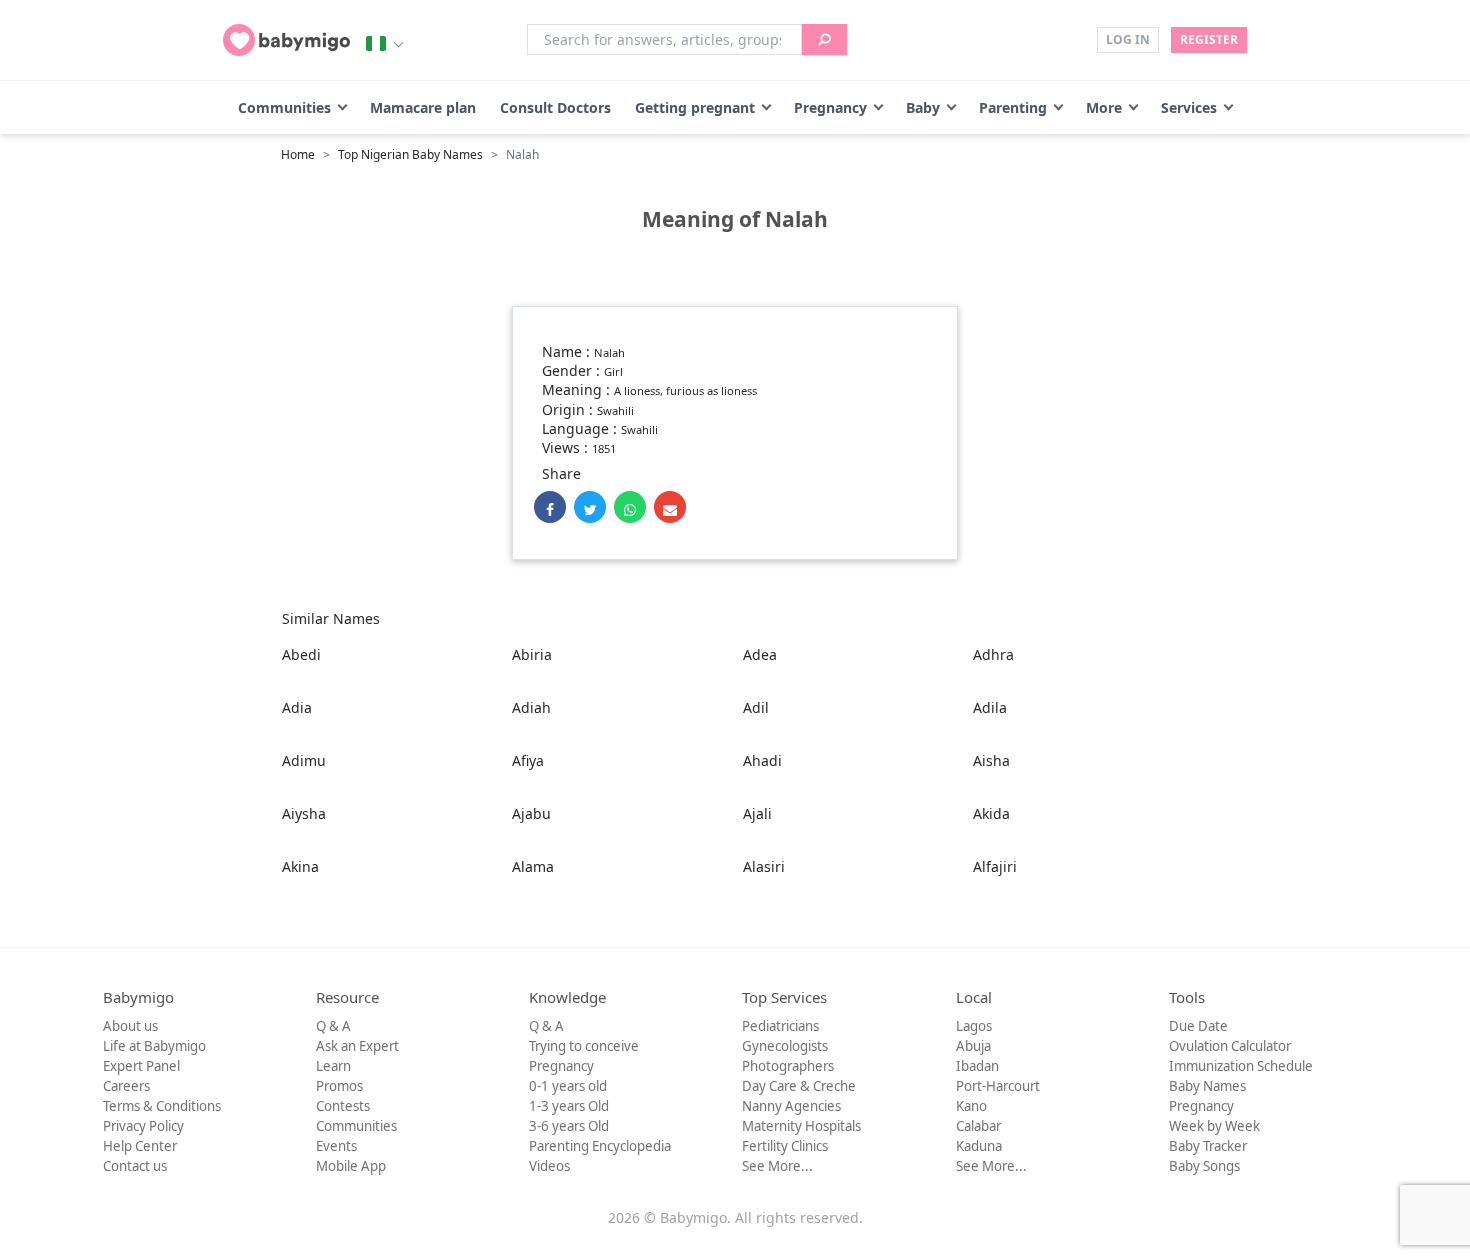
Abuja (973, 1046)
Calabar (978, 1126)
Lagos (974, 1026)
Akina (300, 866)
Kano (971, 1106)
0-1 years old (568, 1086)
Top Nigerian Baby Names (410, 154)
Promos (339, 1086)
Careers (126, 1086)
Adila (990, 707)
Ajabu (531, 813)
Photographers (788, 1066)
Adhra (993, 654)
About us (130, 1026)
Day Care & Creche (799, 1086)
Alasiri (764, 866)
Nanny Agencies (791, 1106)
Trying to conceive (584, 1046)
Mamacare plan (423, 107)
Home (298, 154)
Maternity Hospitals (801, 1126)
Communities (284, 107)
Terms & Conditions (162, 1106)
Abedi (301, 654)
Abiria (532, 654)
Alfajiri (995, 866)
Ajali (757, 813)
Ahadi (762, 760)
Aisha (991, 760)
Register (1209, 39)
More (1104, 107)
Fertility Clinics (785, 1146)
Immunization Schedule (1241, 1066)
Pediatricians (780, 1026)
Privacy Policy (143, 1126)
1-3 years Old (569, 1106)
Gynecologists (785, 1046)
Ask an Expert (357, 1046)
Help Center (140, 1146)
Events (336, 1146)
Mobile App (351, 1166)
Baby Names (1207, 1086)
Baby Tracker (1208, 1146)
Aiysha (304, 813)
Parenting (1013, 107)
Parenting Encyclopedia (600, 1146)
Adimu (304, 760)
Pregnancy (830, 107)
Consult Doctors (555, 107)
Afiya (528, 760)
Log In (1128, 39)
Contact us (135, 1166)
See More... (777, 1166)
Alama (533, 866)
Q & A (333, 1026)
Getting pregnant (695, 107)
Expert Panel (141, 1066)
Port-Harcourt (998, 1086)
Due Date (1198, 1026)
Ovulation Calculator (1230, 1046)
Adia (297, 707)
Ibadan (977, 1066)
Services (1189, 107)
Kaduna (979, 1146)
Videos (549, 1166)
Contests (343, 1106)
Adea (760, 654)
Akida (991, 813)
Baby (923, 107)
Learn (333, 1066)
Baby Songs (1204, 1166)
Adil (756, 707)
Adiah (531, 707)
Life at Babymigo (154, 1046)
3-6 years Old (569, 1126)
